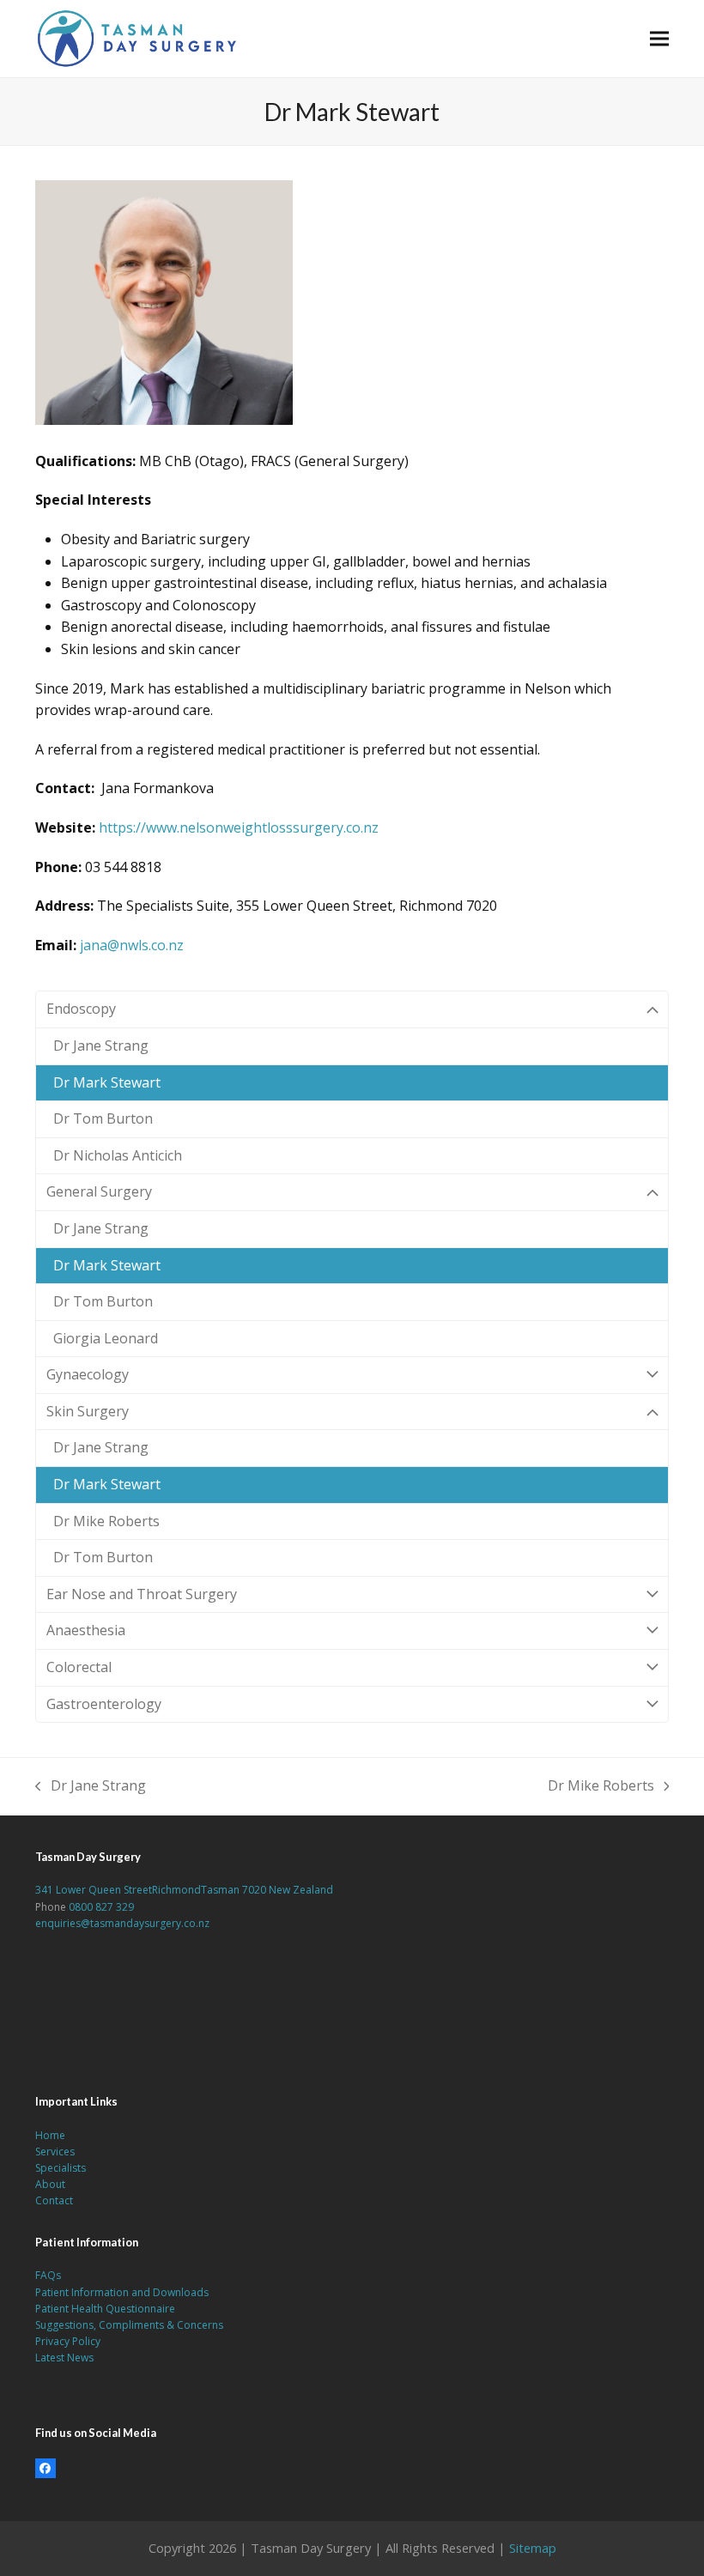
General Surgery (99, 1191)
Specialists (61, 2168)
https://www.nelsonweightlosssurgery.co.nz (239, 827)
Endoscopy (81, 1009)
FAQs (48, 2275)
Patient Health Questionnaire (105, 2309)
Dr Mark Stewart (107, 1082)
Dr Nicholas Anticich (118, 1155)
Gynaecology (88, 1374)
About (50, 2184)
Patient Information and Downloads (122, 2292)
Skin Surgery (88, 1411)
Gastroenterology (104, 1704)
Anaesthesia (86, 1630)
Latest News (64, 2358)
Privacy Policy (68, 2341)
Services (55, 2152)
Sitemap (533, 2548)
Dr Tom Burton (103, 1118)
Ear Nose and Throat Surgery (142, 1594)
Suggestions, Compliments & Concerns (129, 2325)
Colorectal (79, 1667)
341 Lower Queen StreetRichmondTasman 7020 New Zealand (184, 1890)
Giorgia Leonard (106, 1338)
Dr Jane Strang (101, 1046)
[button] (659, 38)
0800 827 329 (101, 1907)
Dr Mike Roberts (106, 1521)
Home (50, 2135)
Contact (54, 2200)
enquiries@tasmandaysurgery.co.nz (122, 1923)
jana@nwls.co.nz (132, 945)
